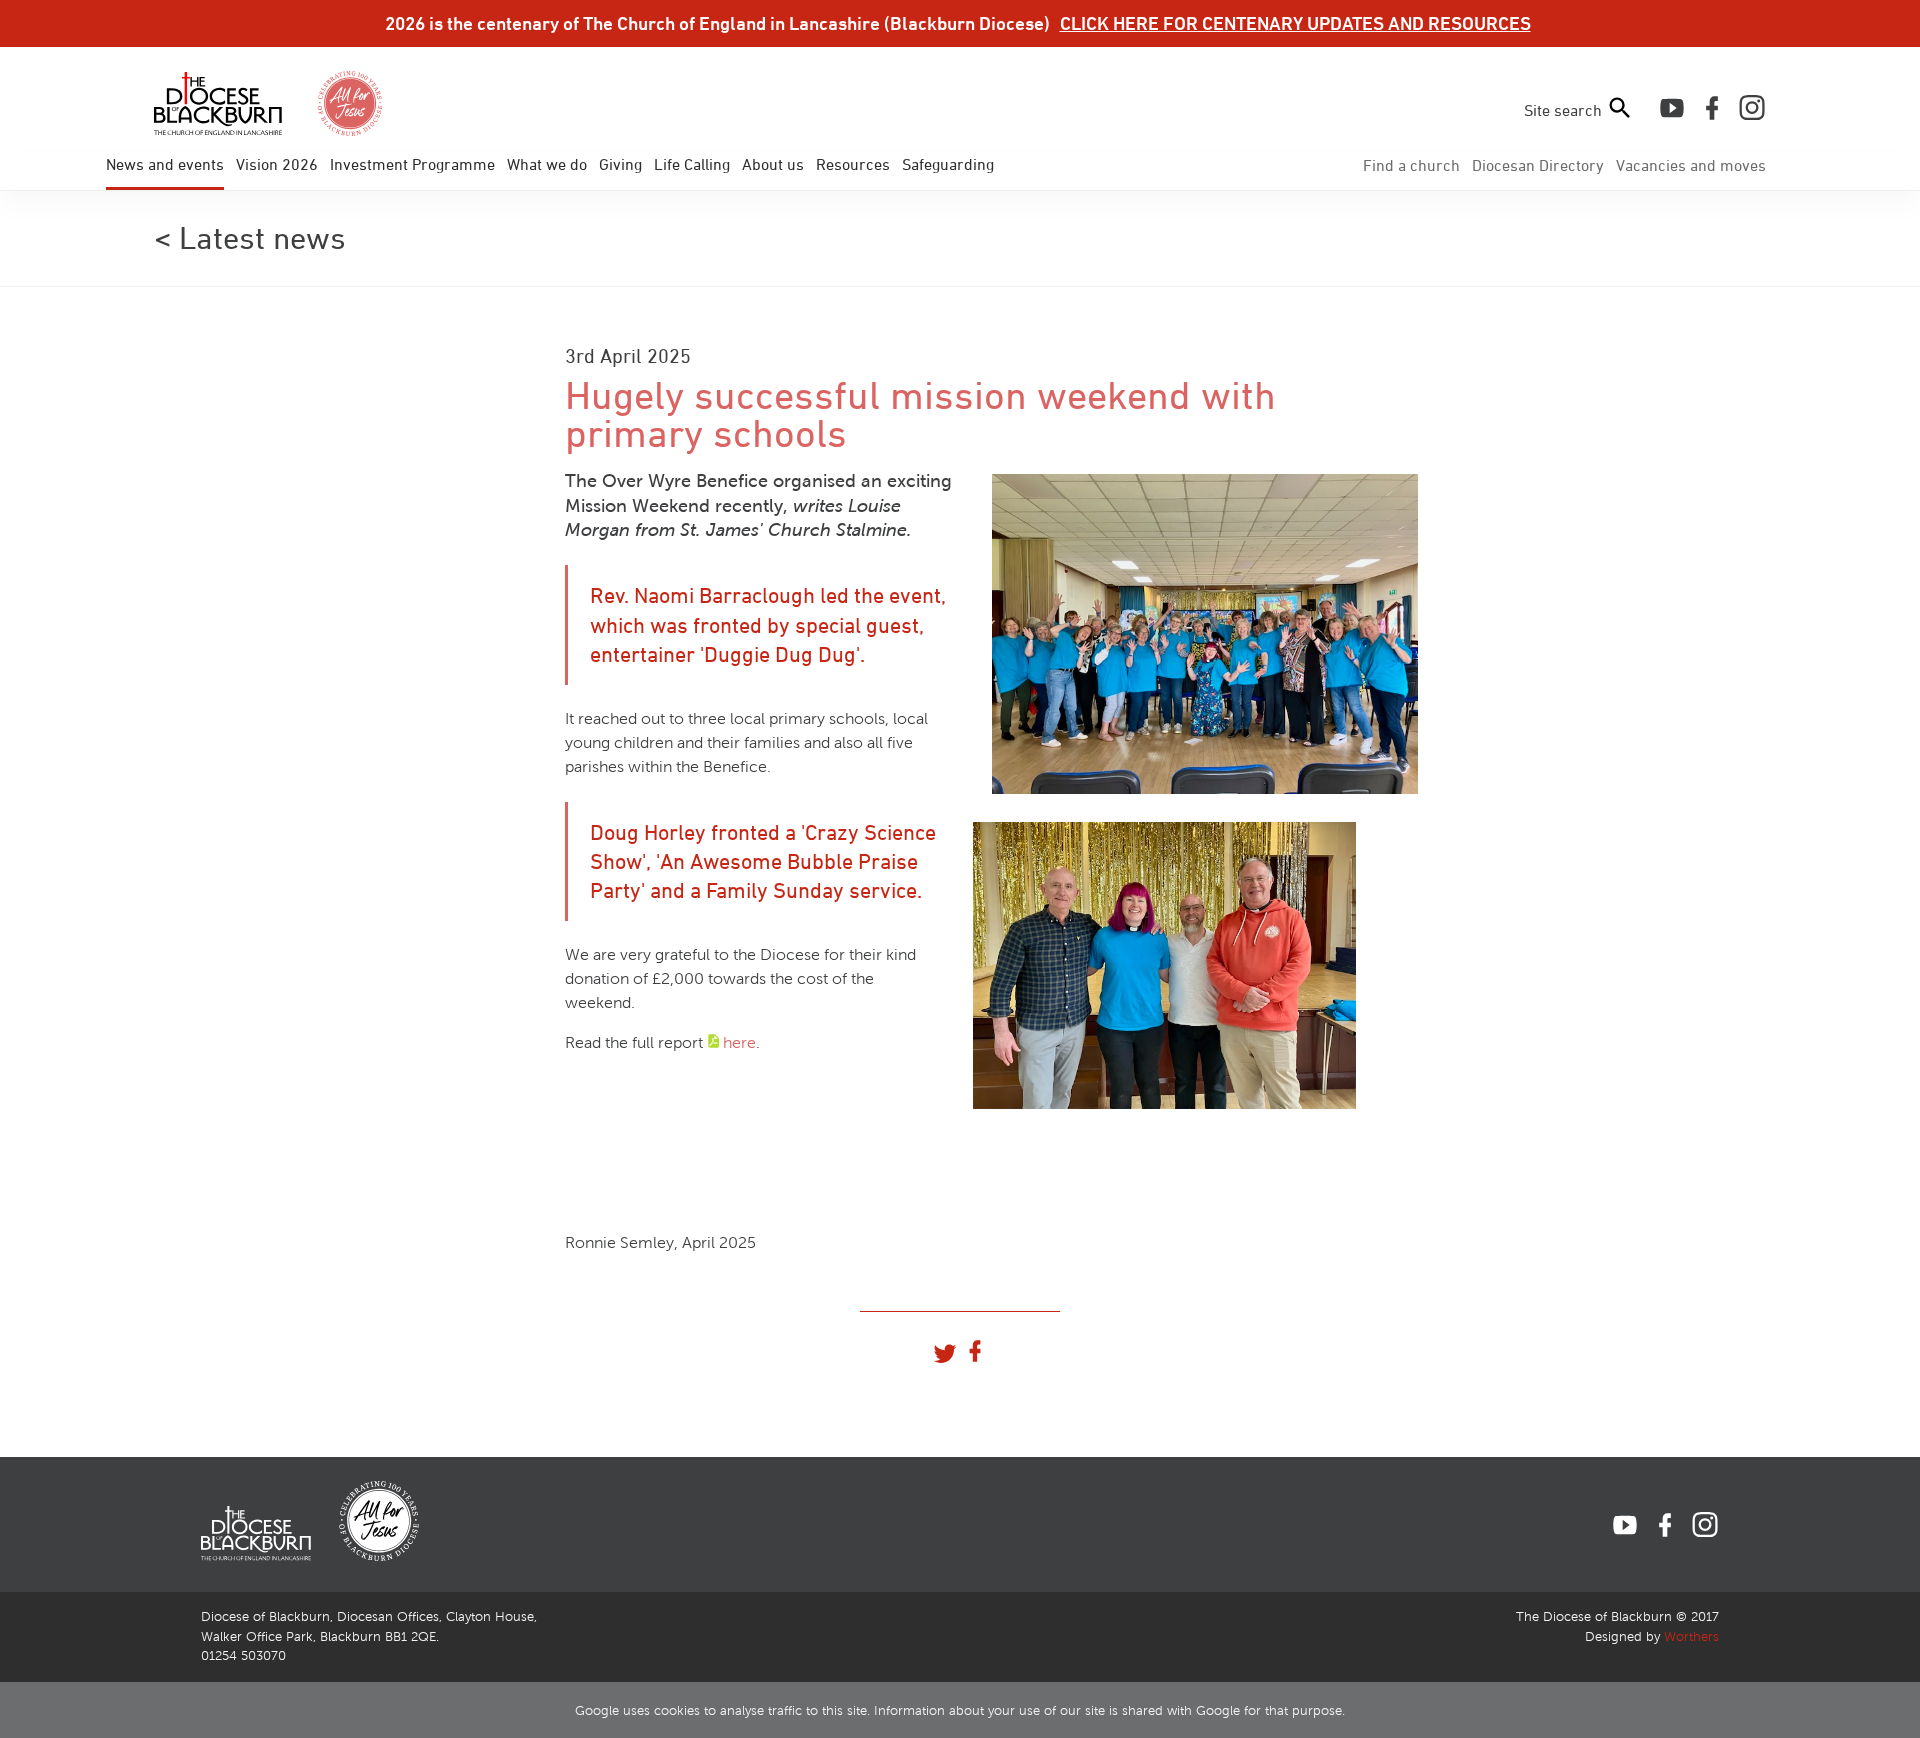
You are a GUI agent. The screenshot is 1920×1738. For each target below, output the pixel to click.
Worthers (1691, 1637)
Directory (1538, 165)
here (739, 1042)
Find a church (1411, 165)
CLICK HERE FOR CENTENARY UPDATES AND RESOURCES (1295, 23)
